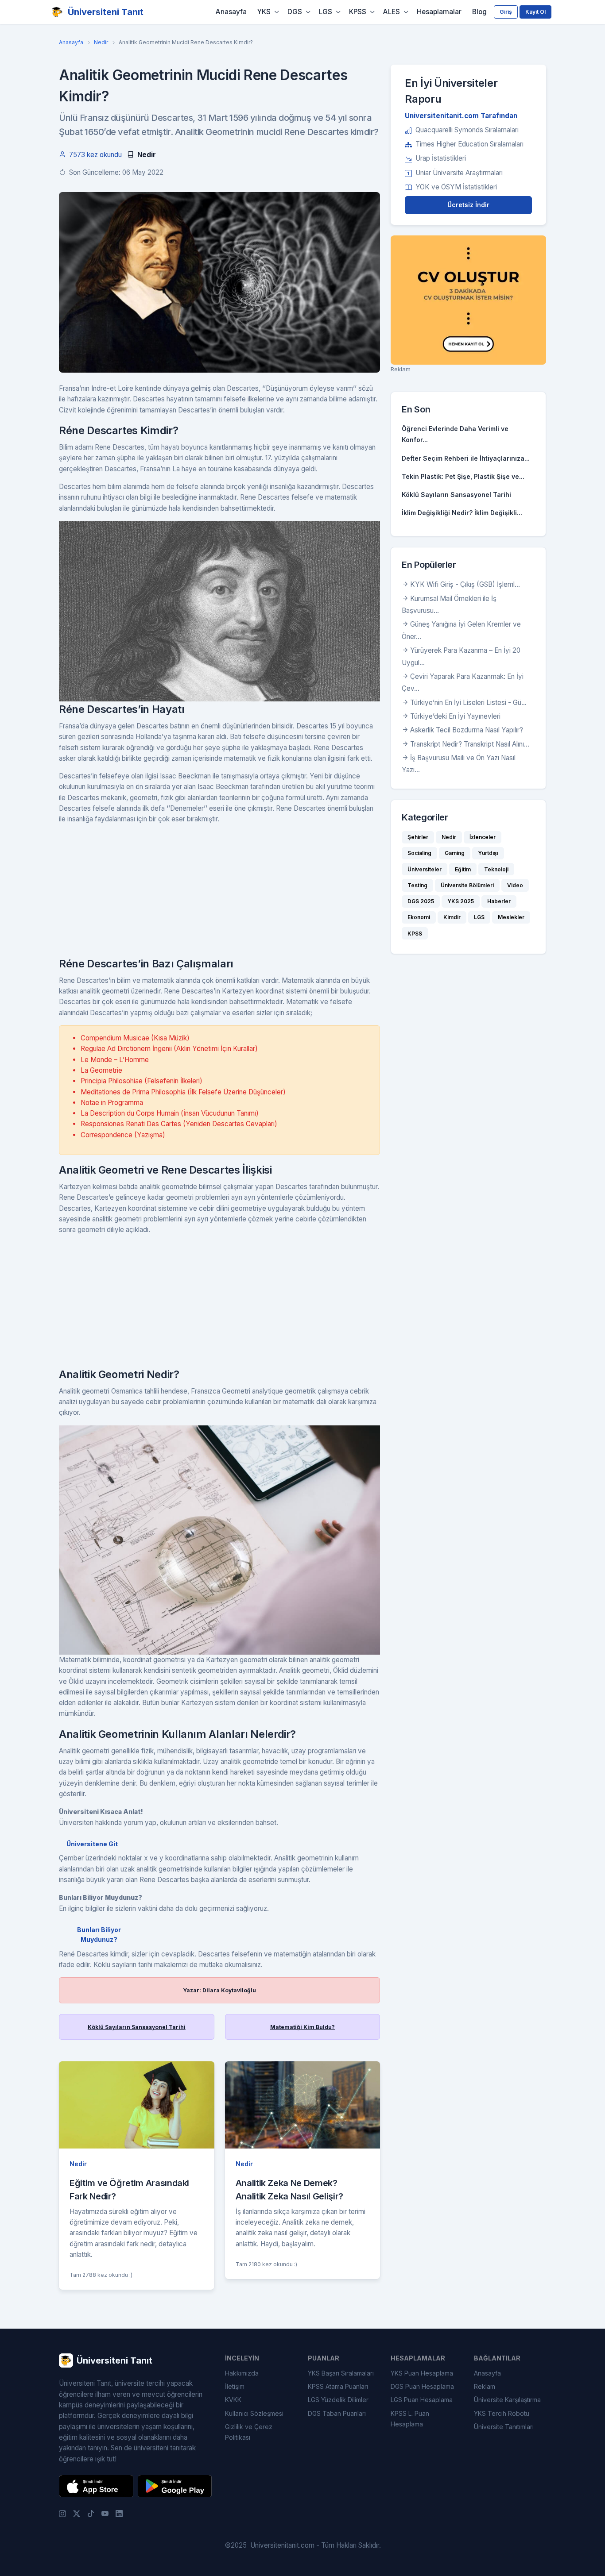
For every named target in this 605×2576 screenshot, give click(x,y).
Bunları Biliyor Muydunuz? (99, 1935)
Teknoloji (496, 869)
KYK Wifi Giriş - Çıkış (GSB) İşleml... (465, 584)
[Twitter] (77, 2514)
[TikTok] (91, 2514)
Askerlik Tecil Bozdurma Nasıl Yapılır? (467, 730)
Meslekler (511, 917)
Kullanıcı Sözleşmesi (254, 2413)
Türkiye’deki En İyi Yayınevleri (455, 716)
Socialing (419, 853)
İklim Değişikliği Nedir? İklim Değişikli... (462, 513)
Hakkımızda (242, 2373)
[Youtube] (105, 2514)
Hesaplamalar (439, 12)
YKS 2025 (461, 901)
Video (515, 885)
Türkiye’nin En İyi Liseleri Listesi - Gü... (468, 703)
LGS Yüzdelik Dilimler (338, 2400)
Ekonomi (419, 917)
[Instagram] (62, 2514)
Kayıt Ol (535, 12)
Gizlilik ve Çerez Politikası (249, 2432)
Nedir (101, 42)
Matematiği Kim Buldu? (302, 2027)
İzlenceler (483, 837)
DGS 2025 (421, 901)
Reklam (485, 2386)
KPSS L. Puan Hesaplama (410, 2419)
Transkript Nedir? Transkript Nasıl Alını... (470, 744)
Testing (417, 885)
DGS (295, 12)
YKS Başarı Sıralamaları (341, 2373)
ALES (392, 12)
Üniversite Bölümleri (467, 885)
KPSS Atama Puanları (338, 2386)
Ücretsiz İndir (468, 205)
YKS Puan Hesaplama (422, 2373)
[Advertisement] (219, 894)
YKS (264, 12)
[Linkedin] (119, 2514)
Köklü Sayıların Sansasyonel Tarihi (137, 2027)
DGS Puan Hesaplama (422, 2386)
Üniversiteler (425, 869)
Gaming (455, 853)
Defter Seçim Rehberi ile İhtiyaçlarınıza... (466, 458)
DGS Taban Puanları (337, 2413)
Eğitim (463, 869)
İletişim (235, 2386)
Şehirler (418, 837)
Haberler (499, 901)
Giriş (506, 12)
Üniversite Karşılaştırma (507, 2400)
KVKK (233, 2400)
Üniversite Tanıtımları (504, 2427)
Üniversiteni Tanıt (106, 12)
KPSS (358, 12)
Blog (479, 12)
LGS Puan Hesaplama (422, 2400)
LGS (326, 12)
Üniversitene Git (92, 1844)
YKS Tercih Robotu (502, 2413)
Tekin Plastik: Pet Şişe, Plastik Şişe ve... (463, 476)
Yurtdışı (488, 853)
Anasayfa (231, 12)
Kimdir (452, 917)
